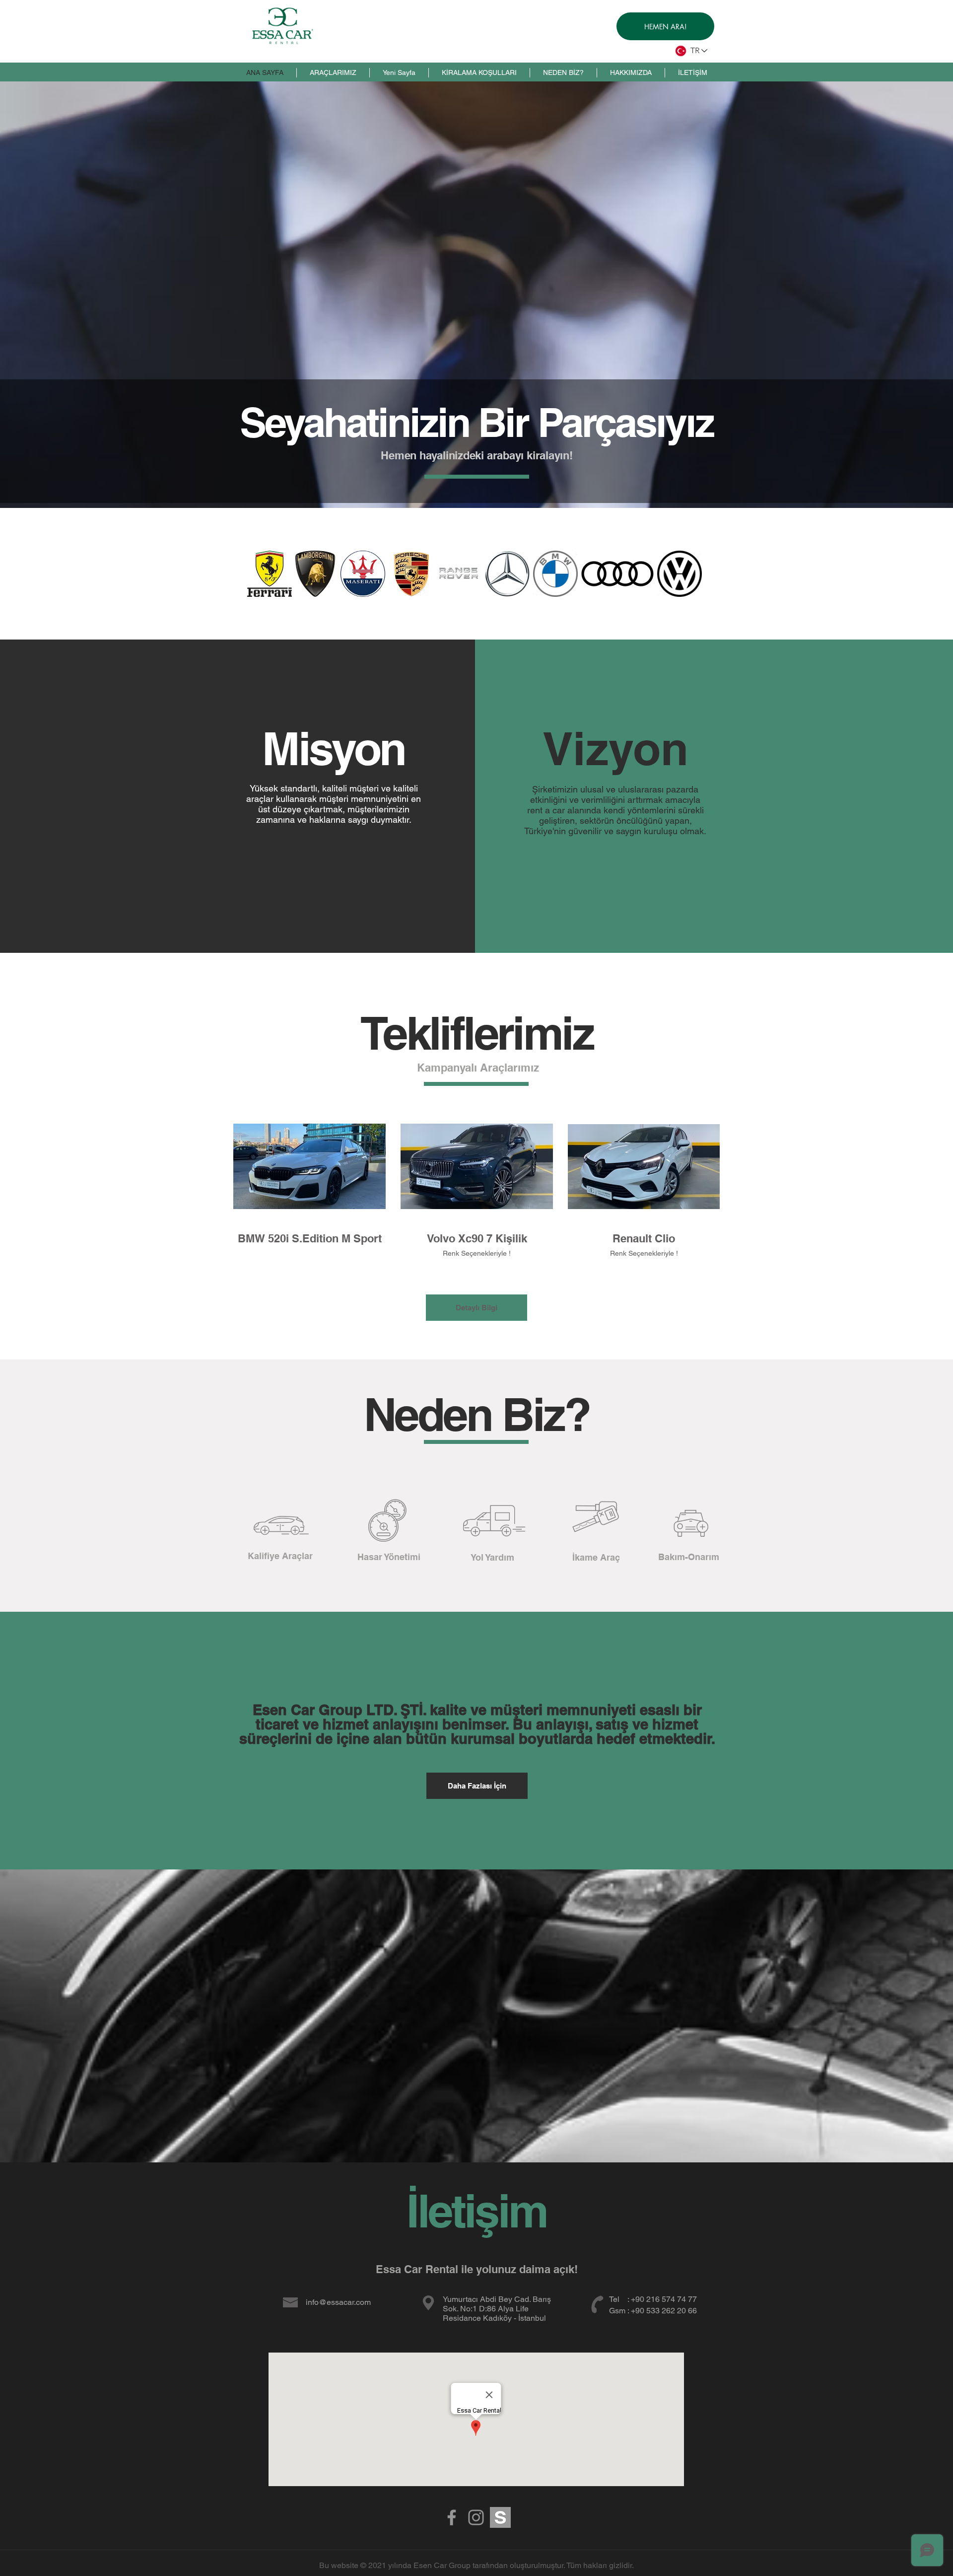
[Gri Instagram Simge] (476, 2517)
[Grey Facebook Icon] (452, 2517)
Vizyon (615, 748)
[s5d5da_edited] (500, 2517)
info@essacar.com (338, 2302)
